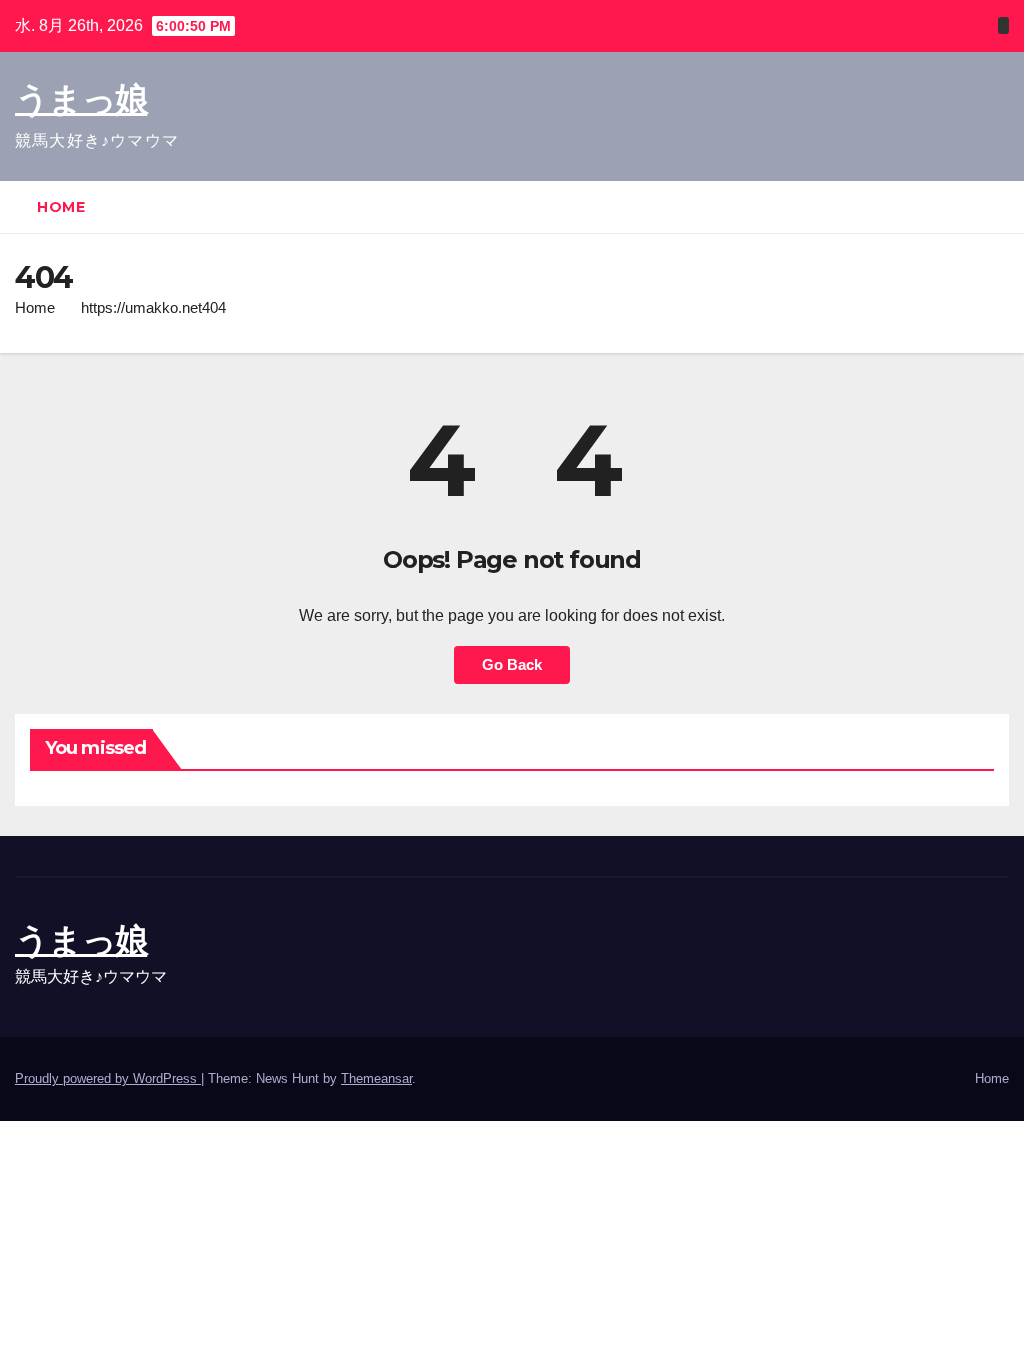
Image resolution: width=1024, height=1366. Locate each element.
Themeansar (376, 1078)
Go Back (512, 664)
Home (61, 207)
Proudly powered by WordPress (108, 1078)
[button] (995, 206)
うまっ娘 (81, 99)
